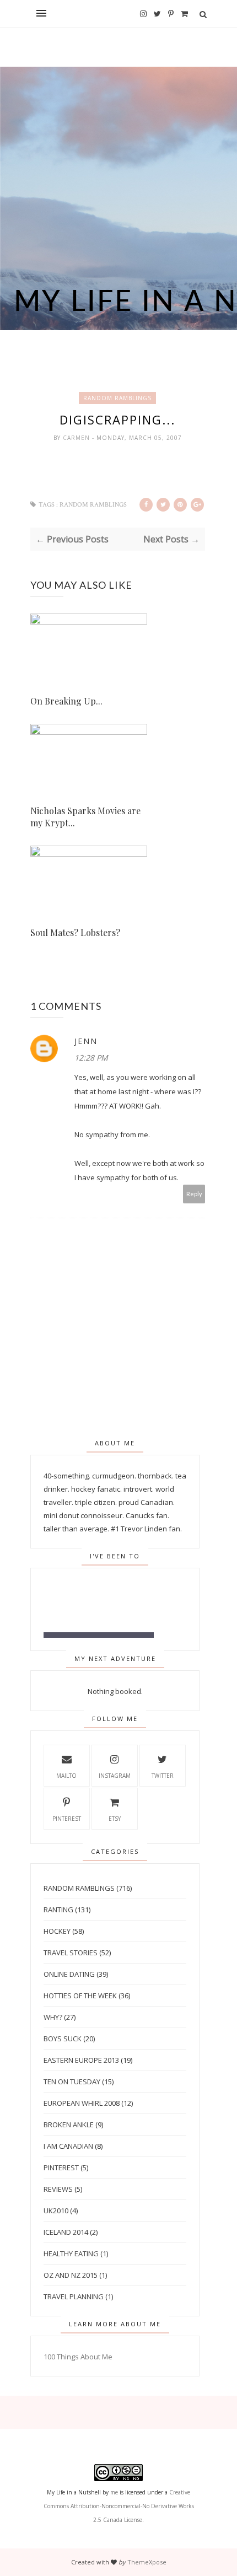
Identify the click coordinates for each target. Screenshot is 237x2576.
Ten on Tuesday (72, 2082)
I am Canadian (68, 2146)
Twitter (163, 1776)
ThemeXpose (147, 2562)
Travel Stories (71, 1953)
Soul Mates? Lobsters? (75, 932)
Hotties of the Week (80, 1996)
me (114, 2492)
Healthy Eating (71, 2254)
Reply (194, 1194)
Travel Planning (74, 2297)
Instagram (115, 1776)
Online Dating (69, 1974)
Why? (53, 2017)
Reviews (58, 2189)
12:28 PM (91, 1058)
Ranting (58, 1910)
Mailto (66, 1776)
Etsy (115, 1819)
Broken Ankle (69, 2125)
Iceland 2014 (66, 2232)
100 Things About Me (78, 2357)
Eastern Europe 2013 (81, 2060)
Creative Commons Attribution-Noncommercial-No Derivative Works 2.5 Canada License (119, 2506)
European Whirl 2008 (82, 2103)
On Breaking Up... (66, 701)
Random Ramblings (117, 398)
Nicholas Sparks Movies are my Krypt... (85, 817)
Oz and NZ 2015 (71, 2275)
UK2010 (56, 2211)
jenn (86, 1041)
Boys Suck (63, 2039)
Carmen (77, 438)
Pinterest (67, 1819)
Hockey (57, 1931)
